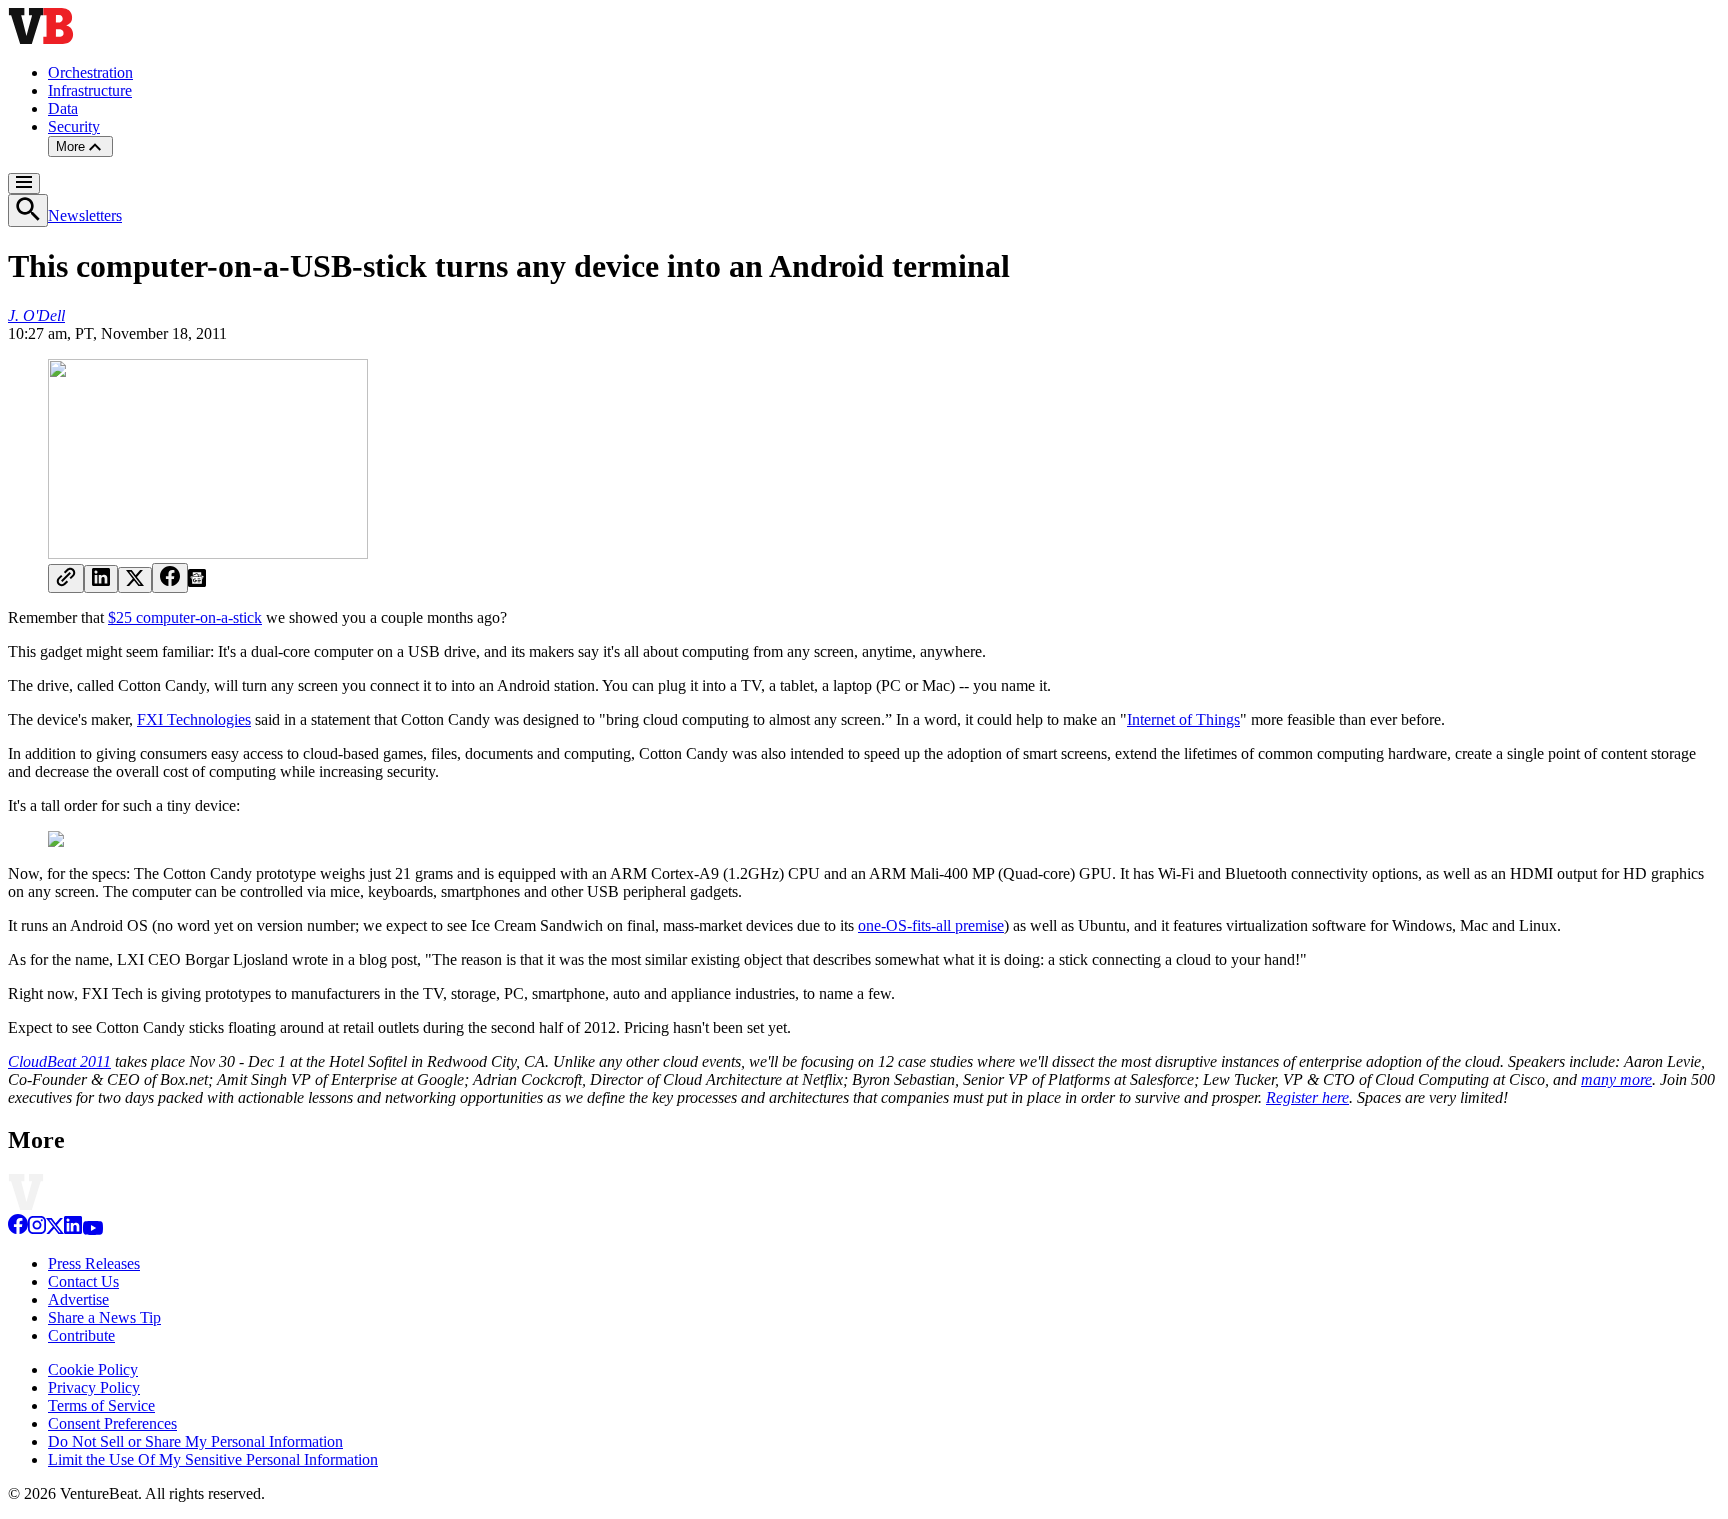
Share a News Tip (104, 1317)
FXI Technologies (194, 719)
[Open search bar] (28, 210)
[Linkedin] (73, 1229)
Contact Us (83, 1281)
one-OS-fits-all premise (931, 925)
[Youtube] (92, 1229)
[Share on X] (135, 580)
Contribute (81, 1335)
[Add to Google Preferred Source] (197, 581)
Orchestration (90, 72)
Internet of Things (1183, 719)
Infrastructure (90, 90)
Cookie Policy (93, 1369)
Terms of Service (101, 1405)
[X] (55, 1229)
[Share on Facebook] (170, 578)
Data (63, 108)
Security (74, 126)
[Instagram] (37, 1229)
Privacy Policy (94, 1387)
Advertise (78, 1299)
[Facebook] (18, 1229)
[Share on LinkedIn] (101, 579)
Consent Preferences (112, 1423)
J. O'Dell (36, 315)
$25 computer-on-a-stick (185, 617)
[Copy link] (66, 578)
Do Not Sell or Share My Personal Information (195, 1441)
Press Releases (94, 1263)
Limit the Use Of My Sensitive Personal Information (213, 1459)
